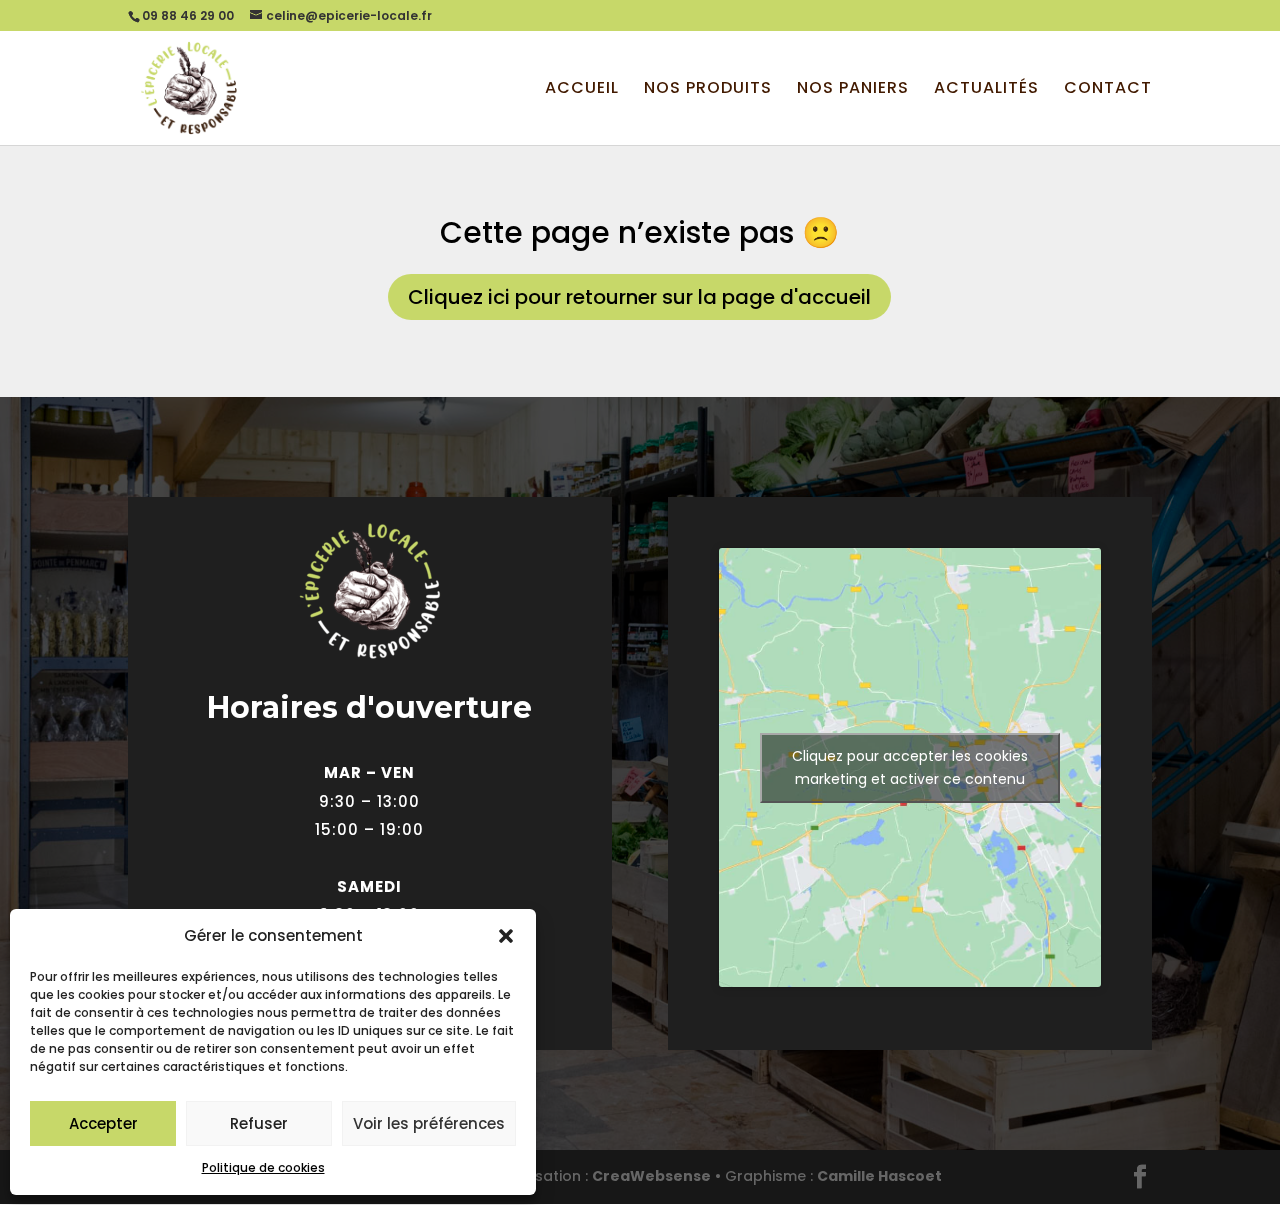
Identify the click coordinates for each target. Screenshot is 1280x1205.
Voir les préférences (429, 1123)
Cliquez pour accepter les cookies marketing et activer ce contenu (910, 767)
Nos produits (708, 90)
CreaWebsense (651, 1176)
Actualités (986, 90)
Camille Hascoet (879, 1176)
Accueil (582, 90)
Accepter (103, 1123)
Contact (1108, 90)
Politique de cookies (263, 1167)
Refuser (259, 1123)
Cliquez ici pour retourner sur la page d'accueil (639, 297)
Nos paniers (853, 90)
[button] (506, 936)
